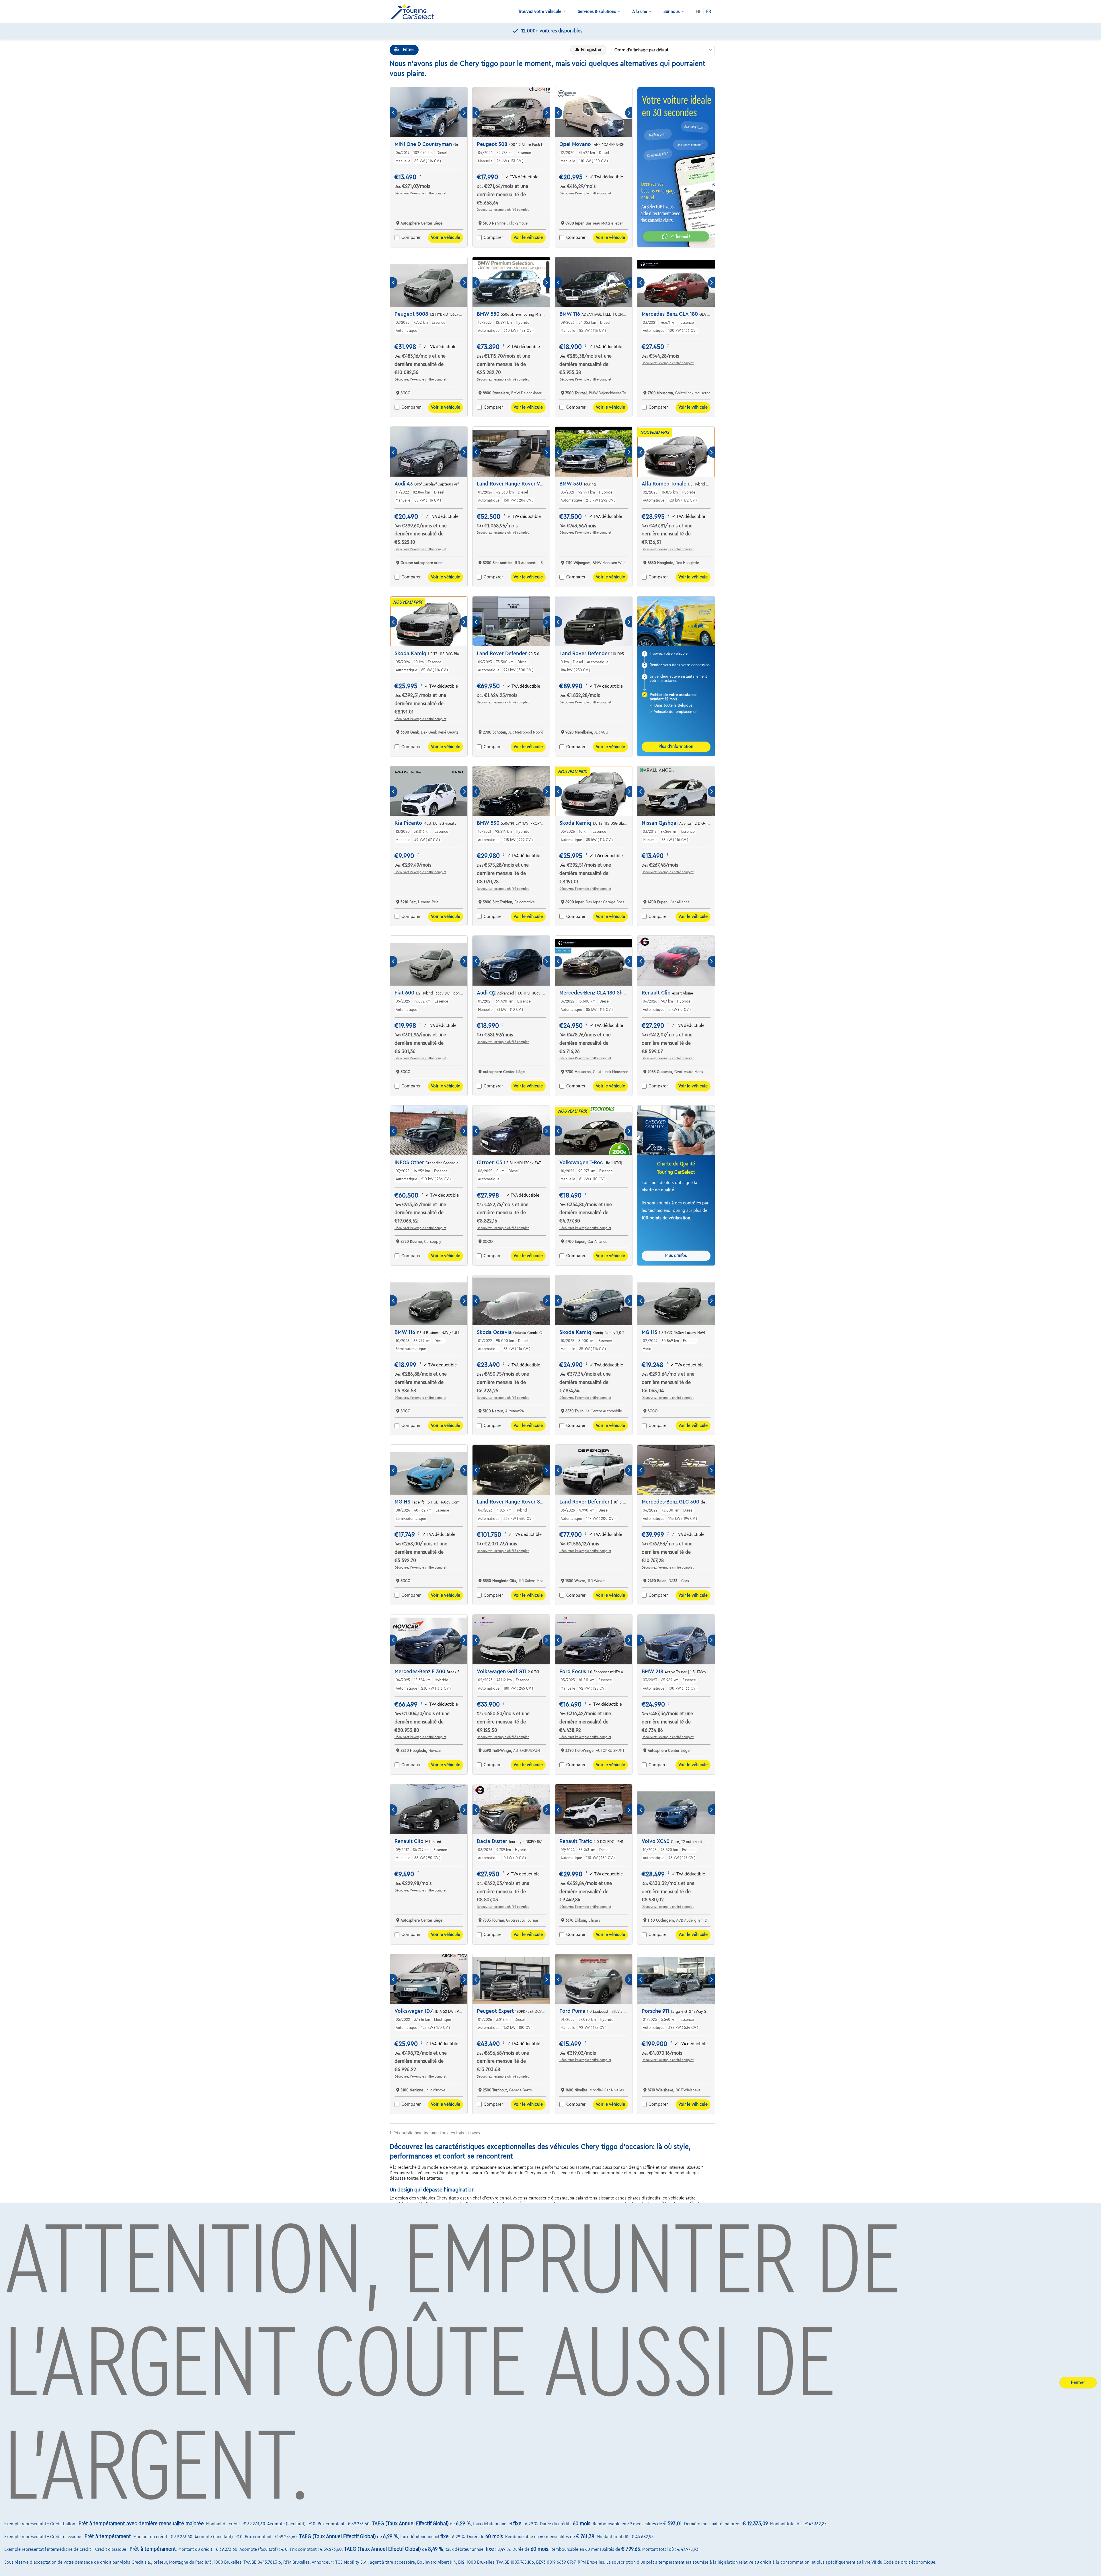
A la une (640, 11)
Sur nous (672, 11)
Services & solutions (597, 11)
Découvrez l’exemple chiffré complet (420, 193)
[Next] (464, 113)
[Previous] (394, 113)
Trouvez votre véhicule (540, 11)
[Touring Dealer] (414, 12)
